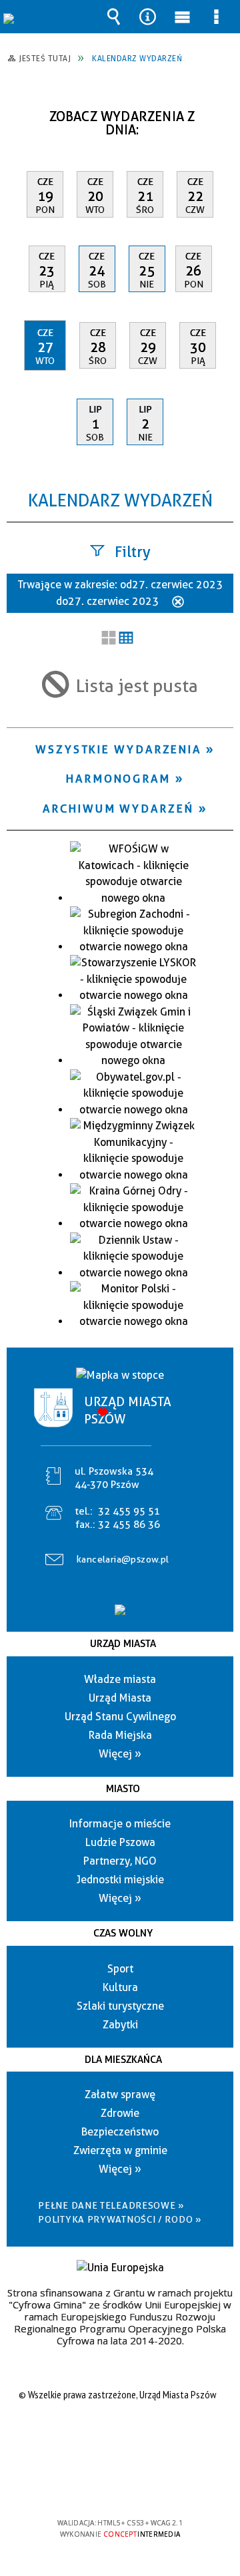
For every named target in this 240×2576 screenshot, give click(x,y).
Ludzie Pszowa (120, 1842)
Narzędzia (148, 17)
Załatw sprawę (120, 2095)
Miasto (123, 1789)
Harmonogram (118, 779)
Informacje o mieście (120, 1824)
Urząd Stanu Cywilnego (120, 1717)
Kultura (120, 1987)
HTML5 (99, 2484)
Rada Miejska (120, 1735)
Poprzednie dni (24, 111)
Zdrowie (120, 2113)
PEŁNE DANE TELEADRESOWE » (111, 2205)
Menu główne (182, 17)
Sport (120, 1969)
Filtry (133, 552)
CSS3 (119, 2484)
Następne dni (222, 111)
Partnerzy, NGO (120, 1861)
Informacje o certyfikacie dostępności (120, 2437)
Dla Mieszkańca (123, 2060)
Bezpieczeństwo (120, 2132)
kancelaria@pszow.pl (123, 1559)
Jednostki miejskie (120, 1880)
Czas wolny (123, 1933)
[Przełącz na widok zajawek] (109, 639)
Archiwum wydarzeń (118, 809)
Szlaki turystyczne (120, 2006)
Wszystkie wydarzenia (118, 749)
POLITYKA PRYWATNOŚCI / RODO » (120, 2219)
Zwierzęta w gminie (120, 2150)
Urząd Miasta (123, 1644)
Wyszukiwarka (114, 17)
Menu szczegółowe (216, 17)
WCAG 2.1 (161, 2484)
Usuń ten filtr (178, 603)
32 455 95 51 (129, 1511)
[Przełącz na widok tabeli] (126, 639)
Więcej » (120, 1754)
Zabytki (120, 2025)
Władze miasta (120, 1679)
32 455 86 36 (129, 1525)
